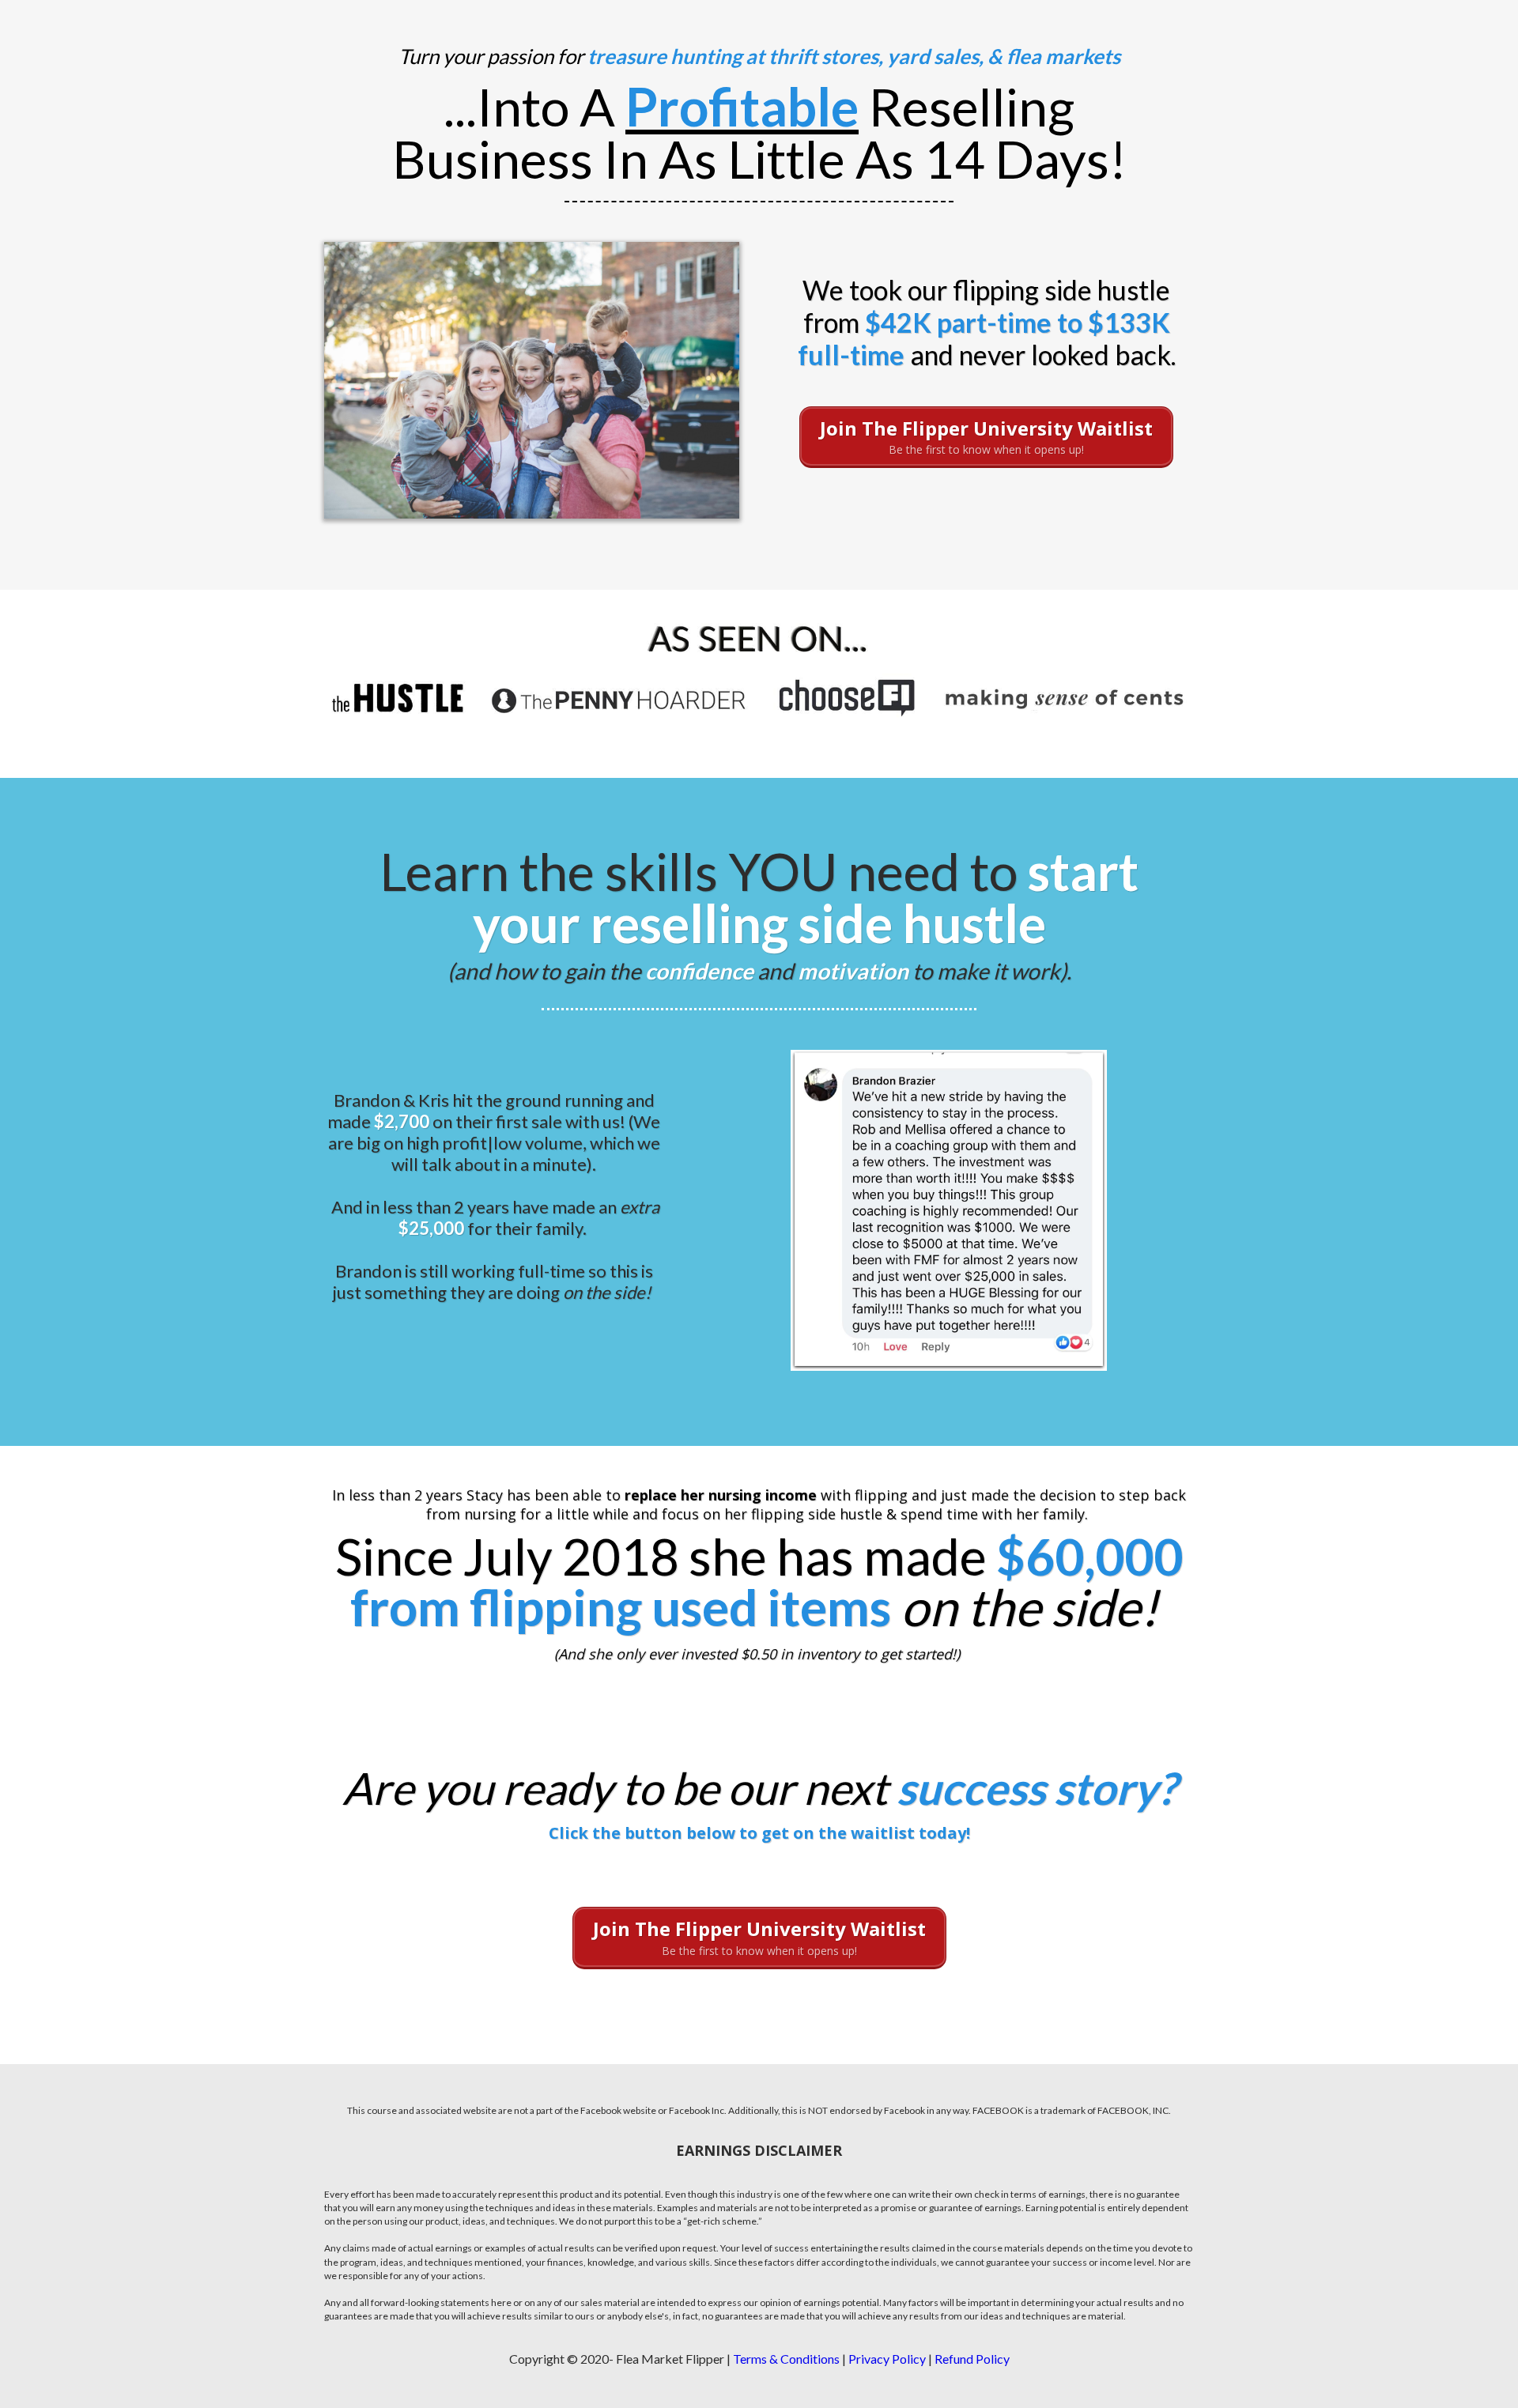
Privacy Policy (887, 2359)
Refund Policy (972, 2359)
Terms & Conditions (786, 2359)
